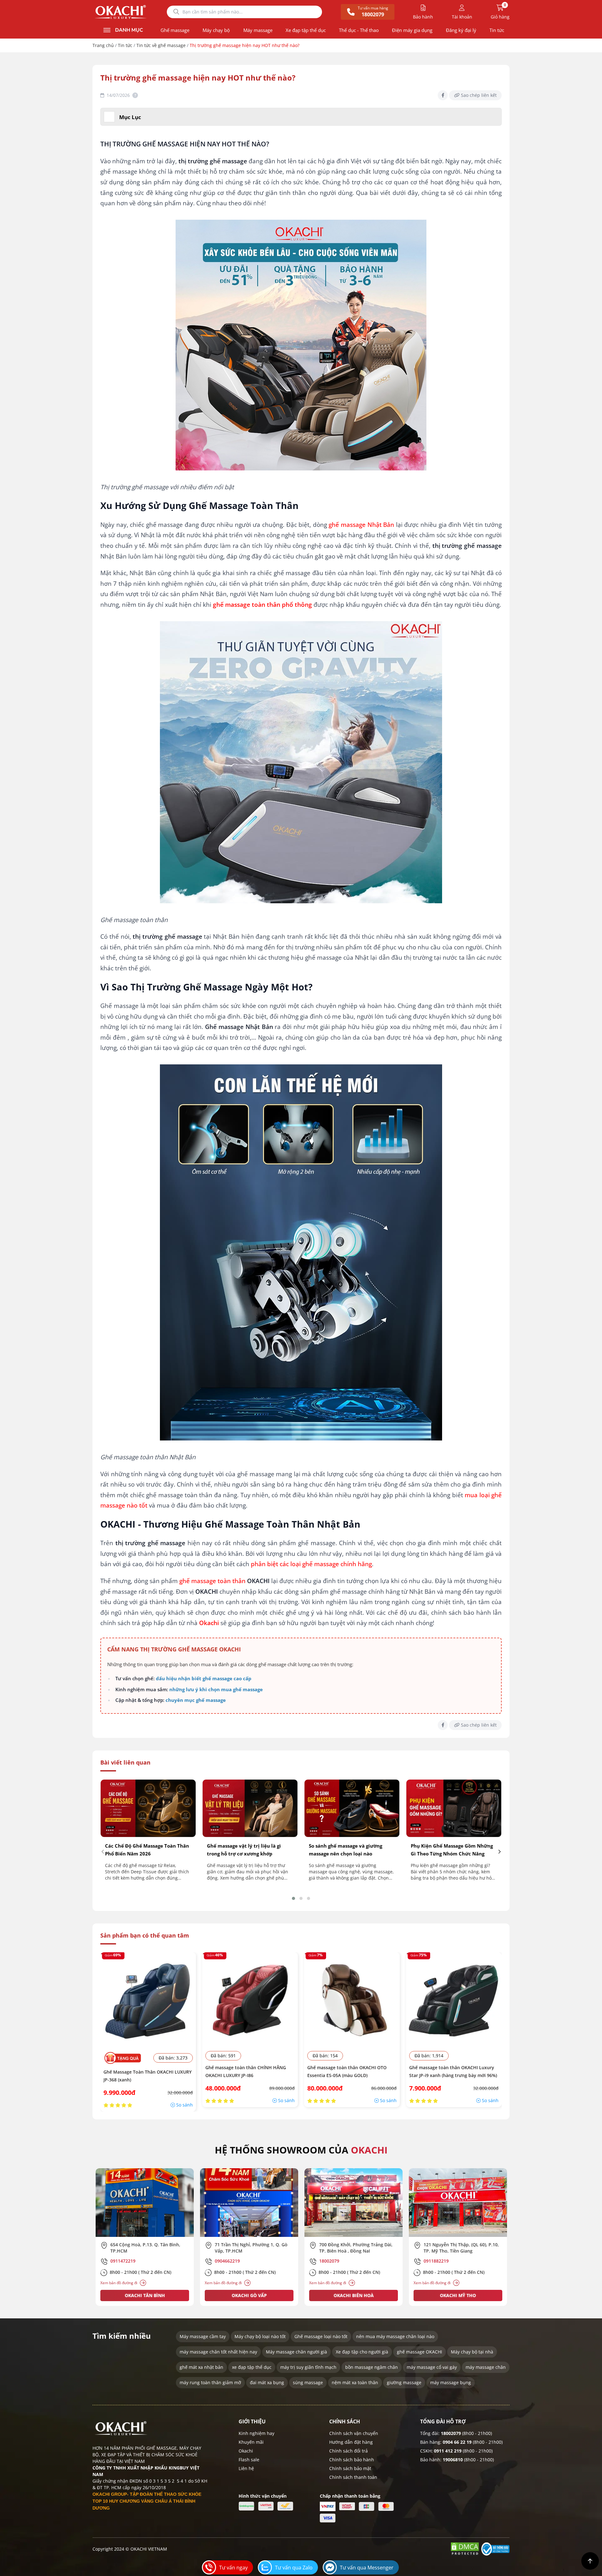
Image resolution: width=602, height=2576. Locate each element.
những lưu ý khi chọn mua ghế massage (216, 1689)
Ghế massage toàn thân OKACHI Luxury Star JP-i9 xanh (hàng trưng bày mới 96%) (453, 2071)
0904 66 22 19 (457, 2442)
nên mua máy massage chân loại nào (395, 2336)
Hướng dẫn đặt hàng (351, 2442)
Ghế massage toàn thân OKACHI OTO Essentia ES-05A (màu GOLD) (347, 2071)
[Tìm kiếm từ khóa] (176, 12)
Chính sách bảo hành (352, 2460)
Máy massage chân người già (296, 2352)
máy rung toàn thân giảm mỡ (210, 2382)
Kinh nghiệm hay (256, 2433)
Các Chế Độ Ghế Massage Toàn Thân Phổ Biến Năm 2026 (147, 1850)
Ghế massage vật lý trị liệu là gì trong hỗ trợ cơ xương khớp (244, 1850)
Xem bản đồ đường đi (119, 2283)
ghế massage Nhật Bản (361, 525)
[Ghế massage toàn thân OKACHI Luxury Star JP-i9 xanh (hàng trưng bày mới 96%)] (454, 2000)
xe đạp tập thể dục (252, 2367)
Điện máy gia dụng (412, 30)
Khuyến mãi (251, 2442)
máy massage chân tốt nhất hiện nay (218, 2352)
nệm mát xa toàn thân (355, 2382)
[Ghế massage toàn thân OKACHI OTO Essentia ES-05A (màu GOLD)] (352, 2000)
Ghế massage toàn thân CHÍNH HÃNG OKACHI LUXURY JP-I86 (246, 2071)
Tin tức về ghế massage (161, 45)
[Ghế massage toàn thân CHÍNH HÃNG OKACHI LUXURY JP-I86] (250, 2000)
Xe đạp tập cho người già (362, 2352)
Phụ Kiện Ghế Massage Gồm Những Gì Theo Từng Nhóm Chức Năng (452, 1850)
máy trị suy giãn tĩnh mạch (308, 2367)
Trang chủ (103, 45)
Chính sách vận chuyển (354, 2433)
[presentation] (103, 1851)
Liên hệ (246, 2468)
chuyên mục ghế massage (196, 1700)
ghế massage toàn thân (212, 1581)
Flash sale (249, 2460)
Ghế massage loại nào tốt (321, 2336)
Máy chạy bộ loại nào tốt (260, 2336)
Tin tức (497, 30)
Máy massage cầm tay (203, 2336)
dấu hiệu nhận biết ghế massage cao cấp (204, 1678)
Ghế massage (175, 30)
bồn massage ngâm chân (372, 2367)
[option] (145, 2237)
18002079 (451, 2433)
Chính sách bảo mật (350, 2468)
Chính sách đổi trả (349, 2451)
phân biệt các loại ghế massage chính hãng (311, 1564)
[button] (293, 1898)
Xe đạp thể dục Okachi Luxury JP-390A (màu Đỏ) (65, 2563)
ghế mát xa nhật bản (201, 2367)
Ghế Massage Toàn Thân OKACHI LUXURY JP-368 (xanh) (148, 2076)
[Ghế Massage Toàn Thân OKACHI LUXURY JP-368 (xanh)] (148, 2000)
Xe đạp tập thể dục (306, 30)
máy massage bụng (451, 2382)
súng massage (308, 2382)
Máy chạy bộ (216, 30)
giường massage (404, 2382)
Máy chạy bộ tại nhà (472, 2352)
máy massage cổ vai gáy (432, 2367)
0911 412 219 (448, 2451)
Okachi (246, 2451)
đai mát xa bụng (267, 2382)
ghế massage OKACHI (420, 2352)
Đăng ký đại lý (461, 30)
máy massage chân (486, 2367)
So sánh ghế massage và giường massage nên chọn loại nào (346, 1850)
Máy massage (258, 30)
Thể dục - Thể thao (359, 30)
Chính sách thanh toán (353, 2477)
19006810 (453, 2460)
